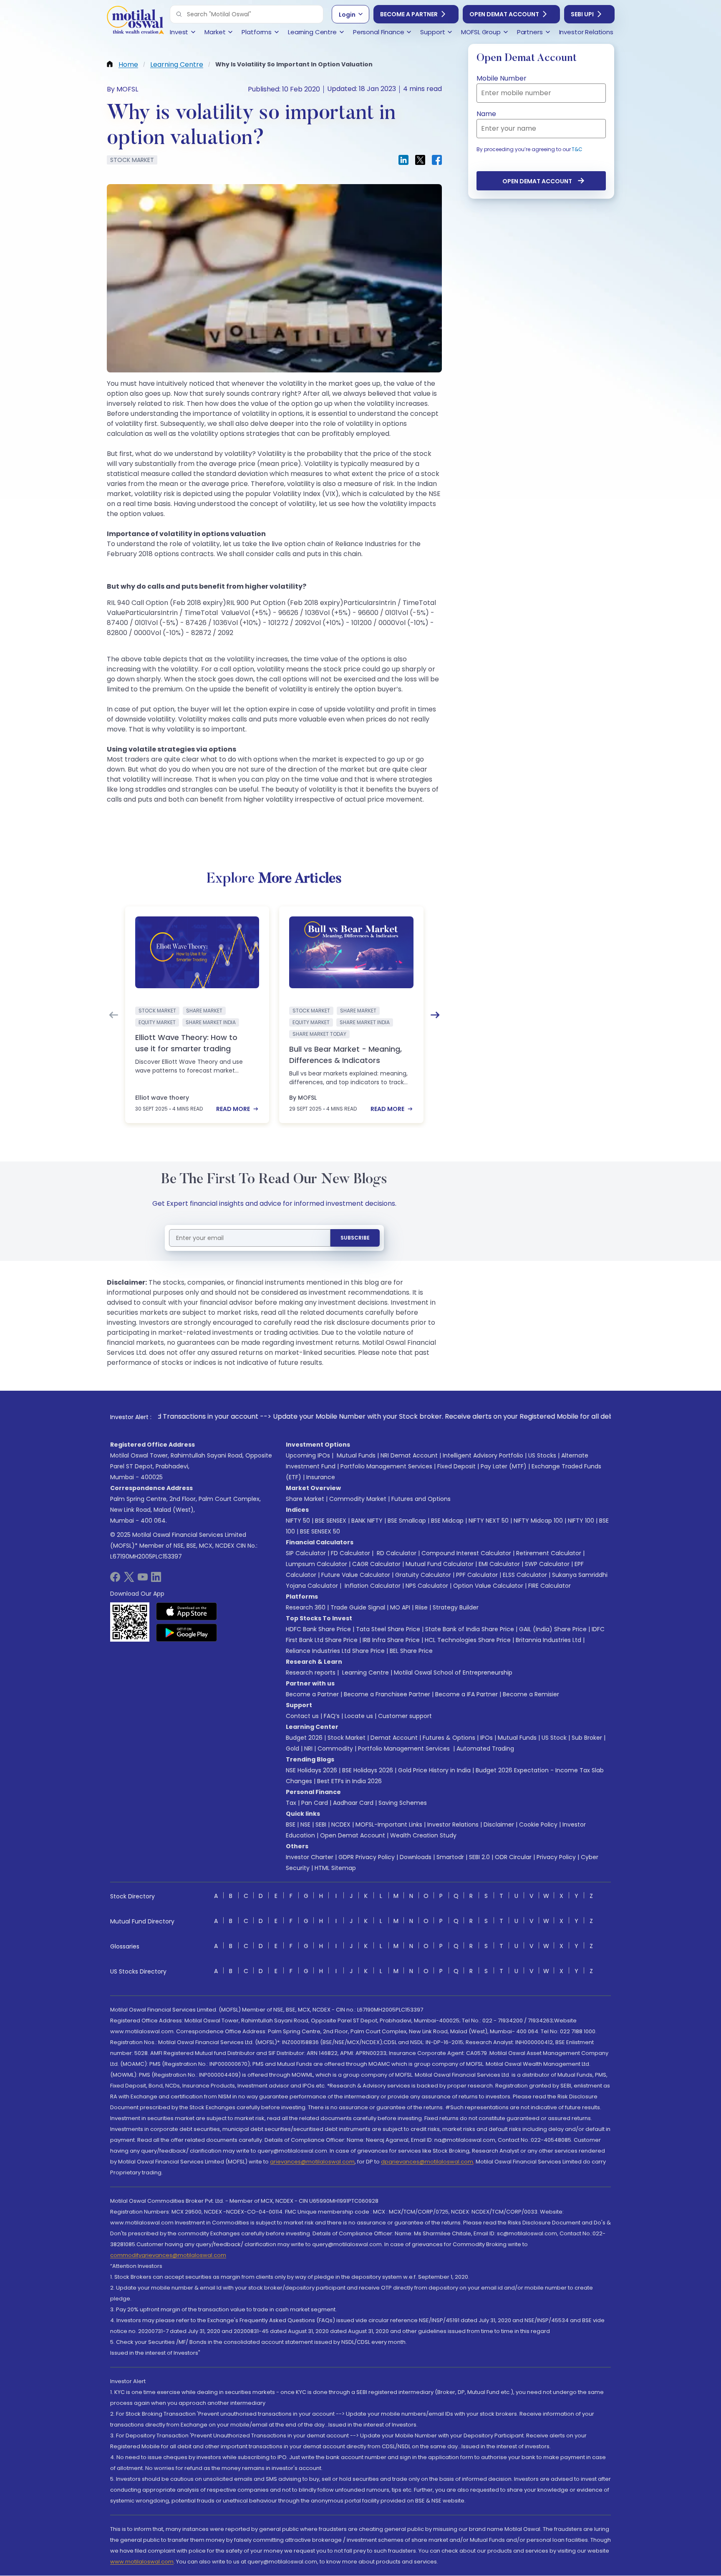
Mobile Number (502, 78)
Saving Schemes (403, 1803)
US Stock (554, 1738)
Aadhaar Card (353, 1803)
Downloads (416, 1857)
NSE (305, 1824)
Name (486, 114)
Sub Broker (587, 1738)
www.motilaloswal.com (142, 2562)
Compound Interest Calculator (466, 1553)
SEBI (321, 1824)
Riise (421, 1607)
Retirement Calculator (549, 1553)
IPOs (487, 1738)
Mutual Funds (356, 1455)
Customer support (405, 1716)
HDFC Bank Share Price (318, 1629)
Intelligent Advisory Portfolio (483, 1455)
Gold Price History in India (434, 1770)
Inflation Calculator (372, 1586)
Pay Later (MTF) (504, 1466)
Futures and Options (421, 1499)
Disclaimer (499, 1824)
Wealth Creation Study (423, 1835)
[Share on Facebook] (437, 160)
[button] (179, 14)
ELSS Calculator (525, 1575)
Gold (292, 1749)
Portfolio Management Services (386, 1466)
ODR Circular (513, 1857)
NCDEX (341, 1824)
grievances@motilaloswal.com (312, 2162)
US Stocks (542, 1455)
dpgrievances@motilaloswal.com (427, 2162)
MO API (400, 1607)
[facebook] (115, 1580)
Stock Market (347, 1738)
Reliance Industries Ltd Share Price (335, 1651)
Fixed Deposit (456, 1466)
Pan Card (315, 1803)
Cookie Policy (538, 1824)
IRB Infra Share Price (391, 1640)
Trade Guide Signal (358, 1607)
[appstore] (187, 1611)
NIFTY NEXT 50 (489, 1521)
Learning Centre (365, 1673)
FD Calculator (350, 1553)
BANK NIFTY (367, 1521)
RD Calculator (396, 1553)
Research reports (311, 1673)
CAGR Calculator (376, 1564)
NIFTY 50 (298, 1521)
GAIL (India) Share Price (553, 1629)
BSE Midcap (447, 1521)
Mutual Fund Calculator (440, 1564)
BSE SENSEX (331, 1521)
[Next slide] (435, 1015)
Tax (291, 1803)
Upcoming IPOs (308, 1455)
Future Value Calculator (356, 1575)
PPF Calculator (477, 1575)
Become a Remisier (531, 1694)
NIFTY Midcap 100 (538, 1521)
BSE (291, 1824)
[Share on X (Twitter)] (420, 160)
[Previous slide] (113, 1015)
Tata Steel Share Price (388, 1629)
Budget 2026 (304, 1738)
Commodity (335, 1749)
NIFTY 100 (581, 1521)
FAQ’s (332, 1716)
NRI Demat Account (409, 1455)
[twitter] (129, 1580)
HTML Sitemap (335, 1868)
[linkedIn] (156, 1580)
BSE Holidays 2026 (368, 1770)
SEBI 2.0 (479, 1857)
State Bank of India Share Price (470, 1629)
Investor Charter (310, 1857)
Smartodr (450, 1857)
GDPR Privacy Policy (367, 1857)
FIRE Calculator (550, 1586)
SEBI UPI (582, 14)
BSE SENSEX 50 (320, 1531)
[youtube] (143, 1580)
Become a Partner (409, 14)
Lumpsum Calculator (316, 1564)
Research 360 (306, 1607)
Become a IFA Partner (466, 1694)
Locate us (359, 1716)
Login (347, 15)
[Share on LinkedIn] (403, 160)
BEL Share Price (411, 1651)
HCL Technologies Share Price (468, 1640)
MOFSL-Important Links (389, 1824)
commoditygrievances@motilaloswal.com (168, 2255)
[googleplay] (187, 1632)
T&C (577, 149)
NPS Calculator (427, 1586)
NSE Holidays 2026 (311, 1770)
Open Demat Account (504, 14)
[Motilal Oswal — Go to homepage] (135, 21)
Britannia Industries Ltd (548, 1640)
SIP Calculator (306, 1553)
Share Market (305, 1499)
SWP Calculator (547, 1564)
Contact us (302, 1716)
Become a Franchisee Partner (387, 1694)
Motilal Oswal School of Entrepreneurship (453, 1673)
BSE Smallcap (407, 1521)
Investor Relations (453, 1824)
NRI (308, 1749)
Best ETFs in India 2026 (349, 1781)
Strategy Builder (456, 1607)
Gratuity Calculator (423, 1575)
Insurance (321, 1477)
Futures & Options (449, 1738)
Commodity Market (358, 1499)
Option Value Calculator (488, 1586)
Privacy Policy (556, 1857)
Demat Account (394, 1738)
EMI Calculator (499, 1564)
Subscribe (355, 1238)
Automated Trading (485, 1749)
